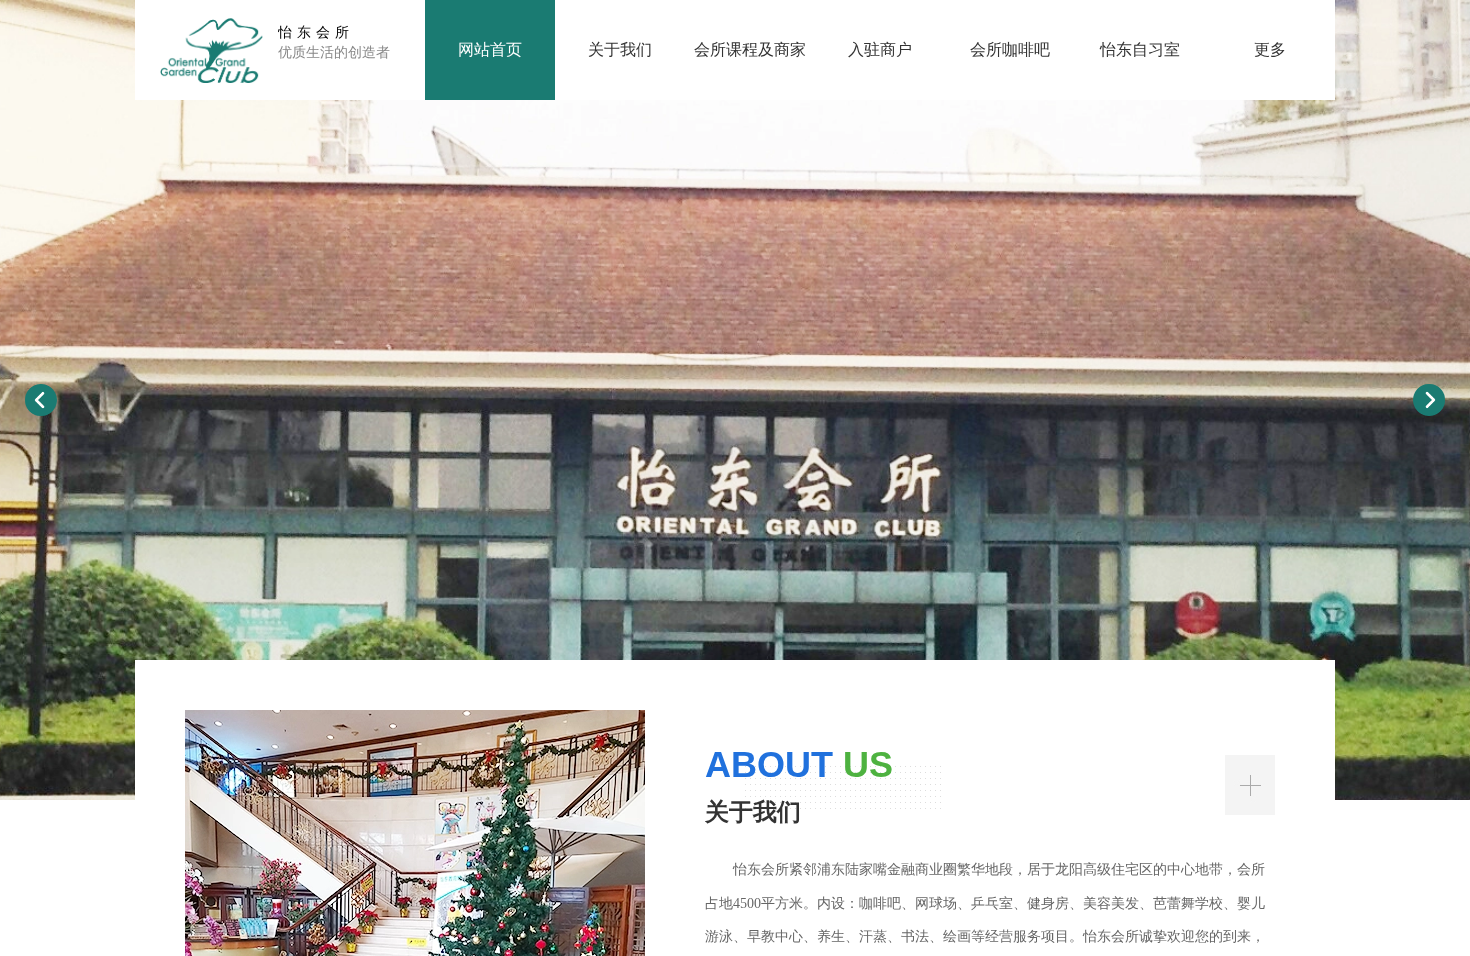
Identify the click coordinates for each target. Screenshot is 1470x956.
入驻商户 (880, 49)
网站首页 (490, 49)
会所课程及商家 (750, 49)
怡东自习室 (1140, 49)
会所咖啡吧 (1010, 49)
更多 (1270, 49)
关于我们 (620, 49)
